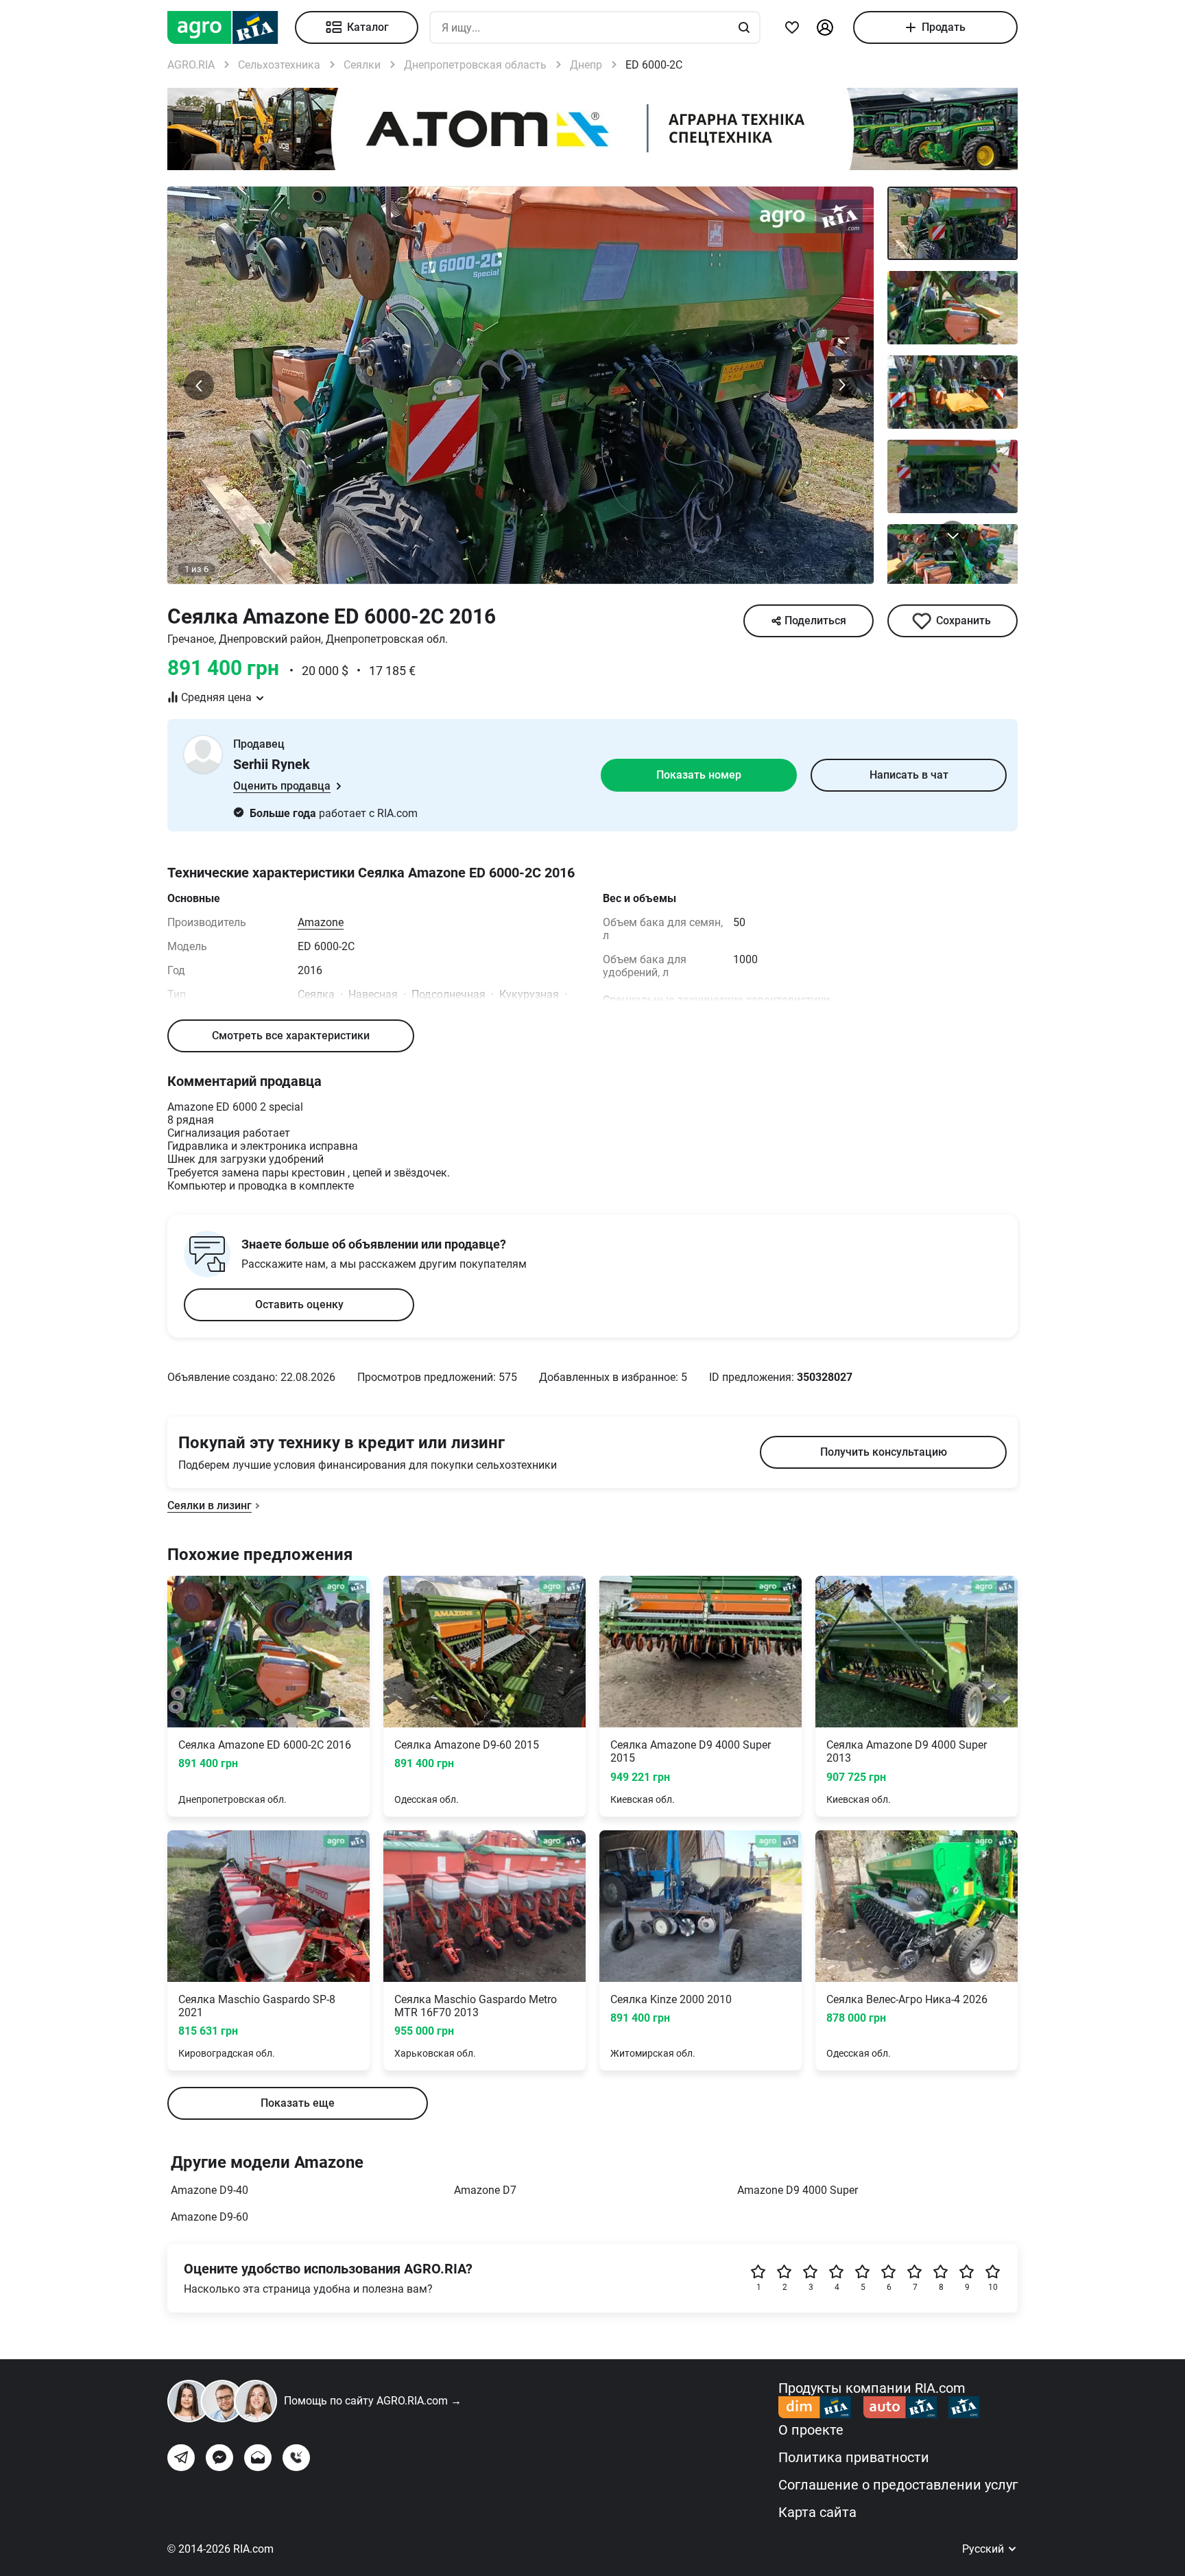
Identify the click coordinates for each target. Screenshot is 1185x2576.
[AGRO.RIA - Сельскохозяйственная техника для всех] (231, 27)
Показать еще (298, 2103)
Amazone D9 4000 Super (798, 2190)
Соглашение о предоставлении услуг (898, 2485)
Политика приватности (854, 2457)
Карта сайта (817, 2512)
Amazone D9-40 (210, 2190)
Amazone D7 (485, 2190)
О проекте (811, 2430)
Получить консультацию (884, 1452)
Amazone (321, 922)
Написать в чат (909, 775)
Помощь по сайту (373, 2401)
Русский (984, 2549)
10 (993, 2287)
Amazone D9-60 (210, 2217)
